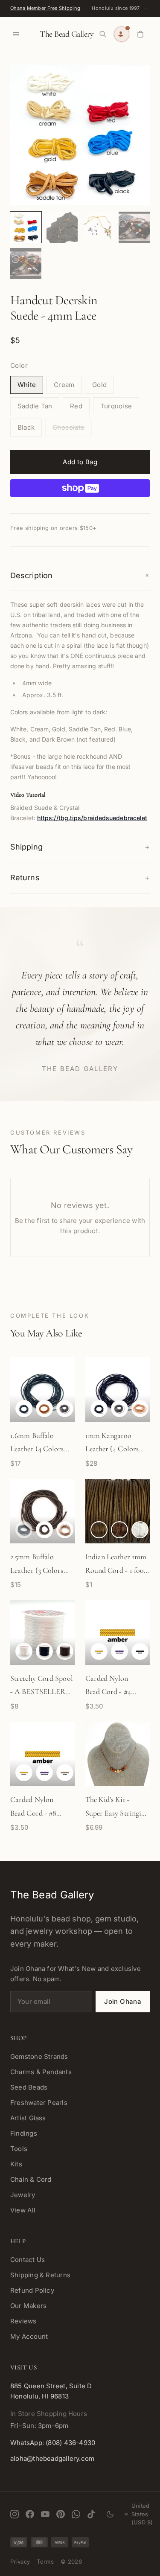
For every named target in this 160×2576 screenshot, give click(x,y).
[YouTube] (45, 2514)
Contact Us (28, 2260)
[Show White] (140, 1530)
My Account (29, 2336)
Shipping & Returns (40, 2275)
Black (26, 427)
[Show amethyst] (119, 1651)
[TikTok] (91, 2514)
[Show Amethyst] (44, 1773)
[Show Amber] (24, 1773)
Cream (64, 385)
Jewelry (23, 2195)
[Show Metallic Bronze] (99, 1530)
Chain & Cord (31, 2179)
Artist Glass (28, 2118)
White (27, 385)
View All (23, 2210)
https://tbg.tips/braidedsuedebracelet (92, 818)
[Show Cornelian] (44, 1409)
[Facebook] (30, 2514)
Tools (19, 2149)
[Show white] (24, 1651)
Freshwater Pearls (39, 2103)
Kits (16, 2164)
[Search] (103, 34)
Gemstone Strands (39, 2056)
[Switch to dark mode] (110, 2514)
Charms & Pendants (41, 2072)
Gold (99, 385)
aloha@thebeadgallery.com (52, 2458)
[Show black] (44, 1651)
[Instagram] (15, 2514)
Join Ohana (123, 2001)
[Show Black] (24, 1409)
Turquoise (116, 406)
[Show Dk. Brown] (44, 1530)
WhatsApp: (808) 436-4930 (53, 2443)
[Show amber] (99, 1651)
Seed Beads (29, 2087)
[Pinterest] (61, 2514)
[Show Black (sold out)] (24, 1530)
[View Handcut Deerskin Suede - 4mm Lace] (62, 227)
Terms (45, 2561)
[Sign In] (122, 34)
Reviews (23, 2321)
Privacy (20, 2561)
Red (76, 406)
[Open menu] (16, 34)
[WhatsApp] (76, 2514)
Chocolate (68, 427)
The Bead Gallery (67, 34)
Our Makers (28, 2306)
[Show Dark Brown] (65, 1409)
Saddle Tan (35, 406)
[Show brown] (65, 1651)
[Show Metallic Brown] (119, 1530)
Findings (24, 2133)
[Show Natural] (140, 1409)
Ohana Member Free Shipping (45, 8)
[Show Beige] (65, 1773)
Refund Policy (32, 2290)
